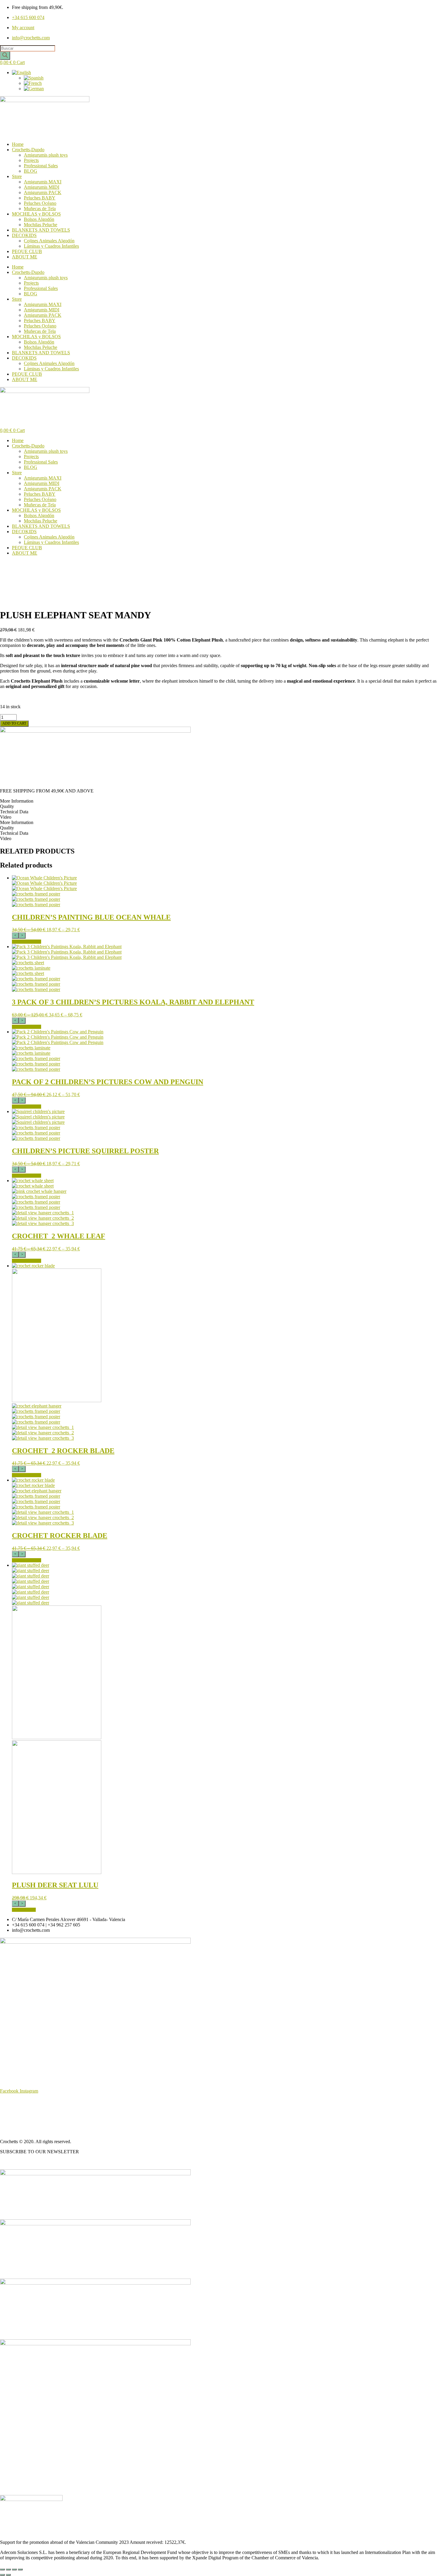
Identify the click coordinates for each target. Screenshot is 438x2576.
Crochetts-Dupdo (28, 150)
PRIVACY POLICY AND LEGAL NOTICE (43, 2121)
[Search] (5, 56)
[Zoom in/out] (2, 2569)
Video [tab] (6, 817)
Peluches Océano (40, 203)
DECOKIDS (24, 235)
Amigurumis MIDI (42, 187)
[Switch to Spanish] (34, 78)
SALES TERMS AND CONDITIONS (37, 2111)
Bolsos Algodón (39, 219)
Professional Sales (41, 166)
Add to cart (14, 723)
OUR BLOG (13, 2162)
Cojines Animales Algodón (49, 241)
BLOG (31, 171)
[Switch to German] (34, 89)
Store (17, 176)
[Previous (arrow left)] (2, 2575)
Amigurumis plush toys (46, 155)
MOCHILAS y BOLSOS (36, 214)
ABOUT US (12, 2101)
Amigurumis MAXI (43, 182)
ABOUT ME (25, 257)
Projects (31, 160)
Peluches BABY (40, 198)
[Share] (14, 2569)
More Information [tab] (17, 801)
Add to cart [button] (24, 1910)
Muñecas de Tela (40, 209)
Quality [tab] (7, 806)
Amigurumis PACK (43, 192)
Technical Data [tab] (14, 812)
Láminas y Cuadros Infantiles (51, 246)
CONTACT (11, 2131)
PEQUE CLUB (27, 251)
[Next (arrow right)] (8, 2575)
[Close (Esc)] (20, 2569)
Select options (27, 942)
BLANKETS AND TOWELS (41, 230)
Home (18, 144)
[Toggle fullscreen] (8, 2569)
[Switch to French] (33, 83)
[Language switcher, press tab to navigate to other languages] (21, 72)
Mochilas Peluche (41, 225)
